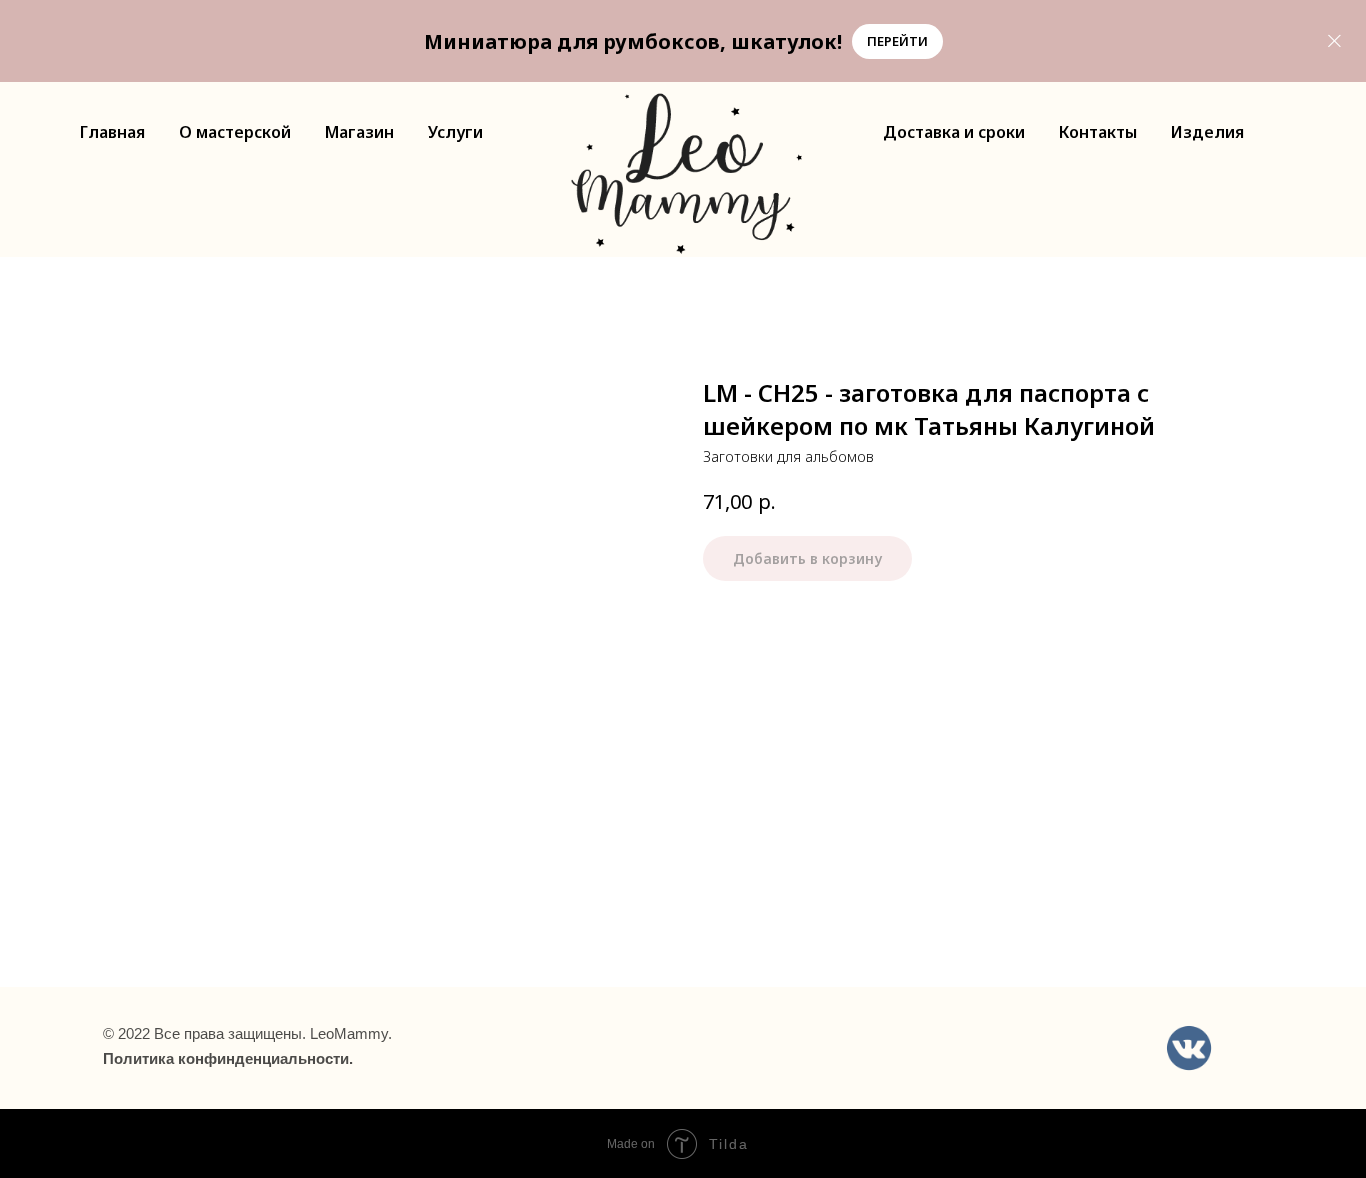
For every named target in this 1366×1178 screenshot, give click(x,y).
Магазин (359, 132)
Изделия (1207, 132)
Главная (112, 132)
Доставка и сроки (954, 132)
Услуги (455, 132)
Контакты (1098, 132)
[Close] (1334, 41)
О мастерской (235, 132)
